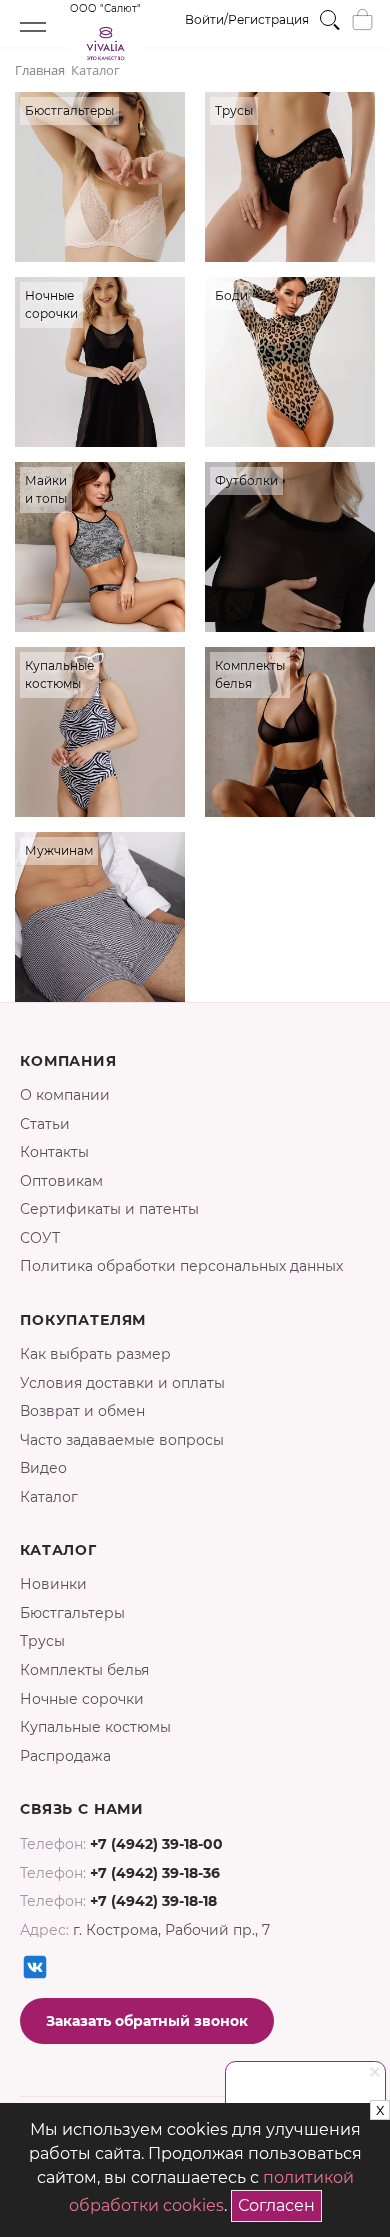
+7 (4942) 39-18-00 (156, 1844)
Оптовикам (61, 1181)
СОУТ (40, 1238)
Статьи (45, 1124)
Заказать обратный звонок (147, 2021)
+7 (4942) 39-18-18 (153, 1901)
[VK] (35, 1967)
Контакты (54, 1152)
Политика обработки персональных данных (181, 1266)
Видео (43, 1468)
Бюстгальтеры (72, 1613)
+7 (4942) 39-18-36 (155, 1873)
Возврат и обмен (82, 1411)
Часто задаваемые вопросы (122, 1440)
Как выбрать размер (95, 1354)
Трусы (42, 1641)
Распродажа (65, 1756)
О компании (65, 1095)
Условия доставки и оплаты (122, 1383)
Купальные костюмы (95, 1727)
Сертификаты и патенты (109, 1209)
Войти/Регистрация (247, 19)
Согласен (280, 2202)
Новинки (53, 1584)
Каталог (49, 1497)
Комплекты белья (84, 1670)
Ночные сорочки (82, 1699)
